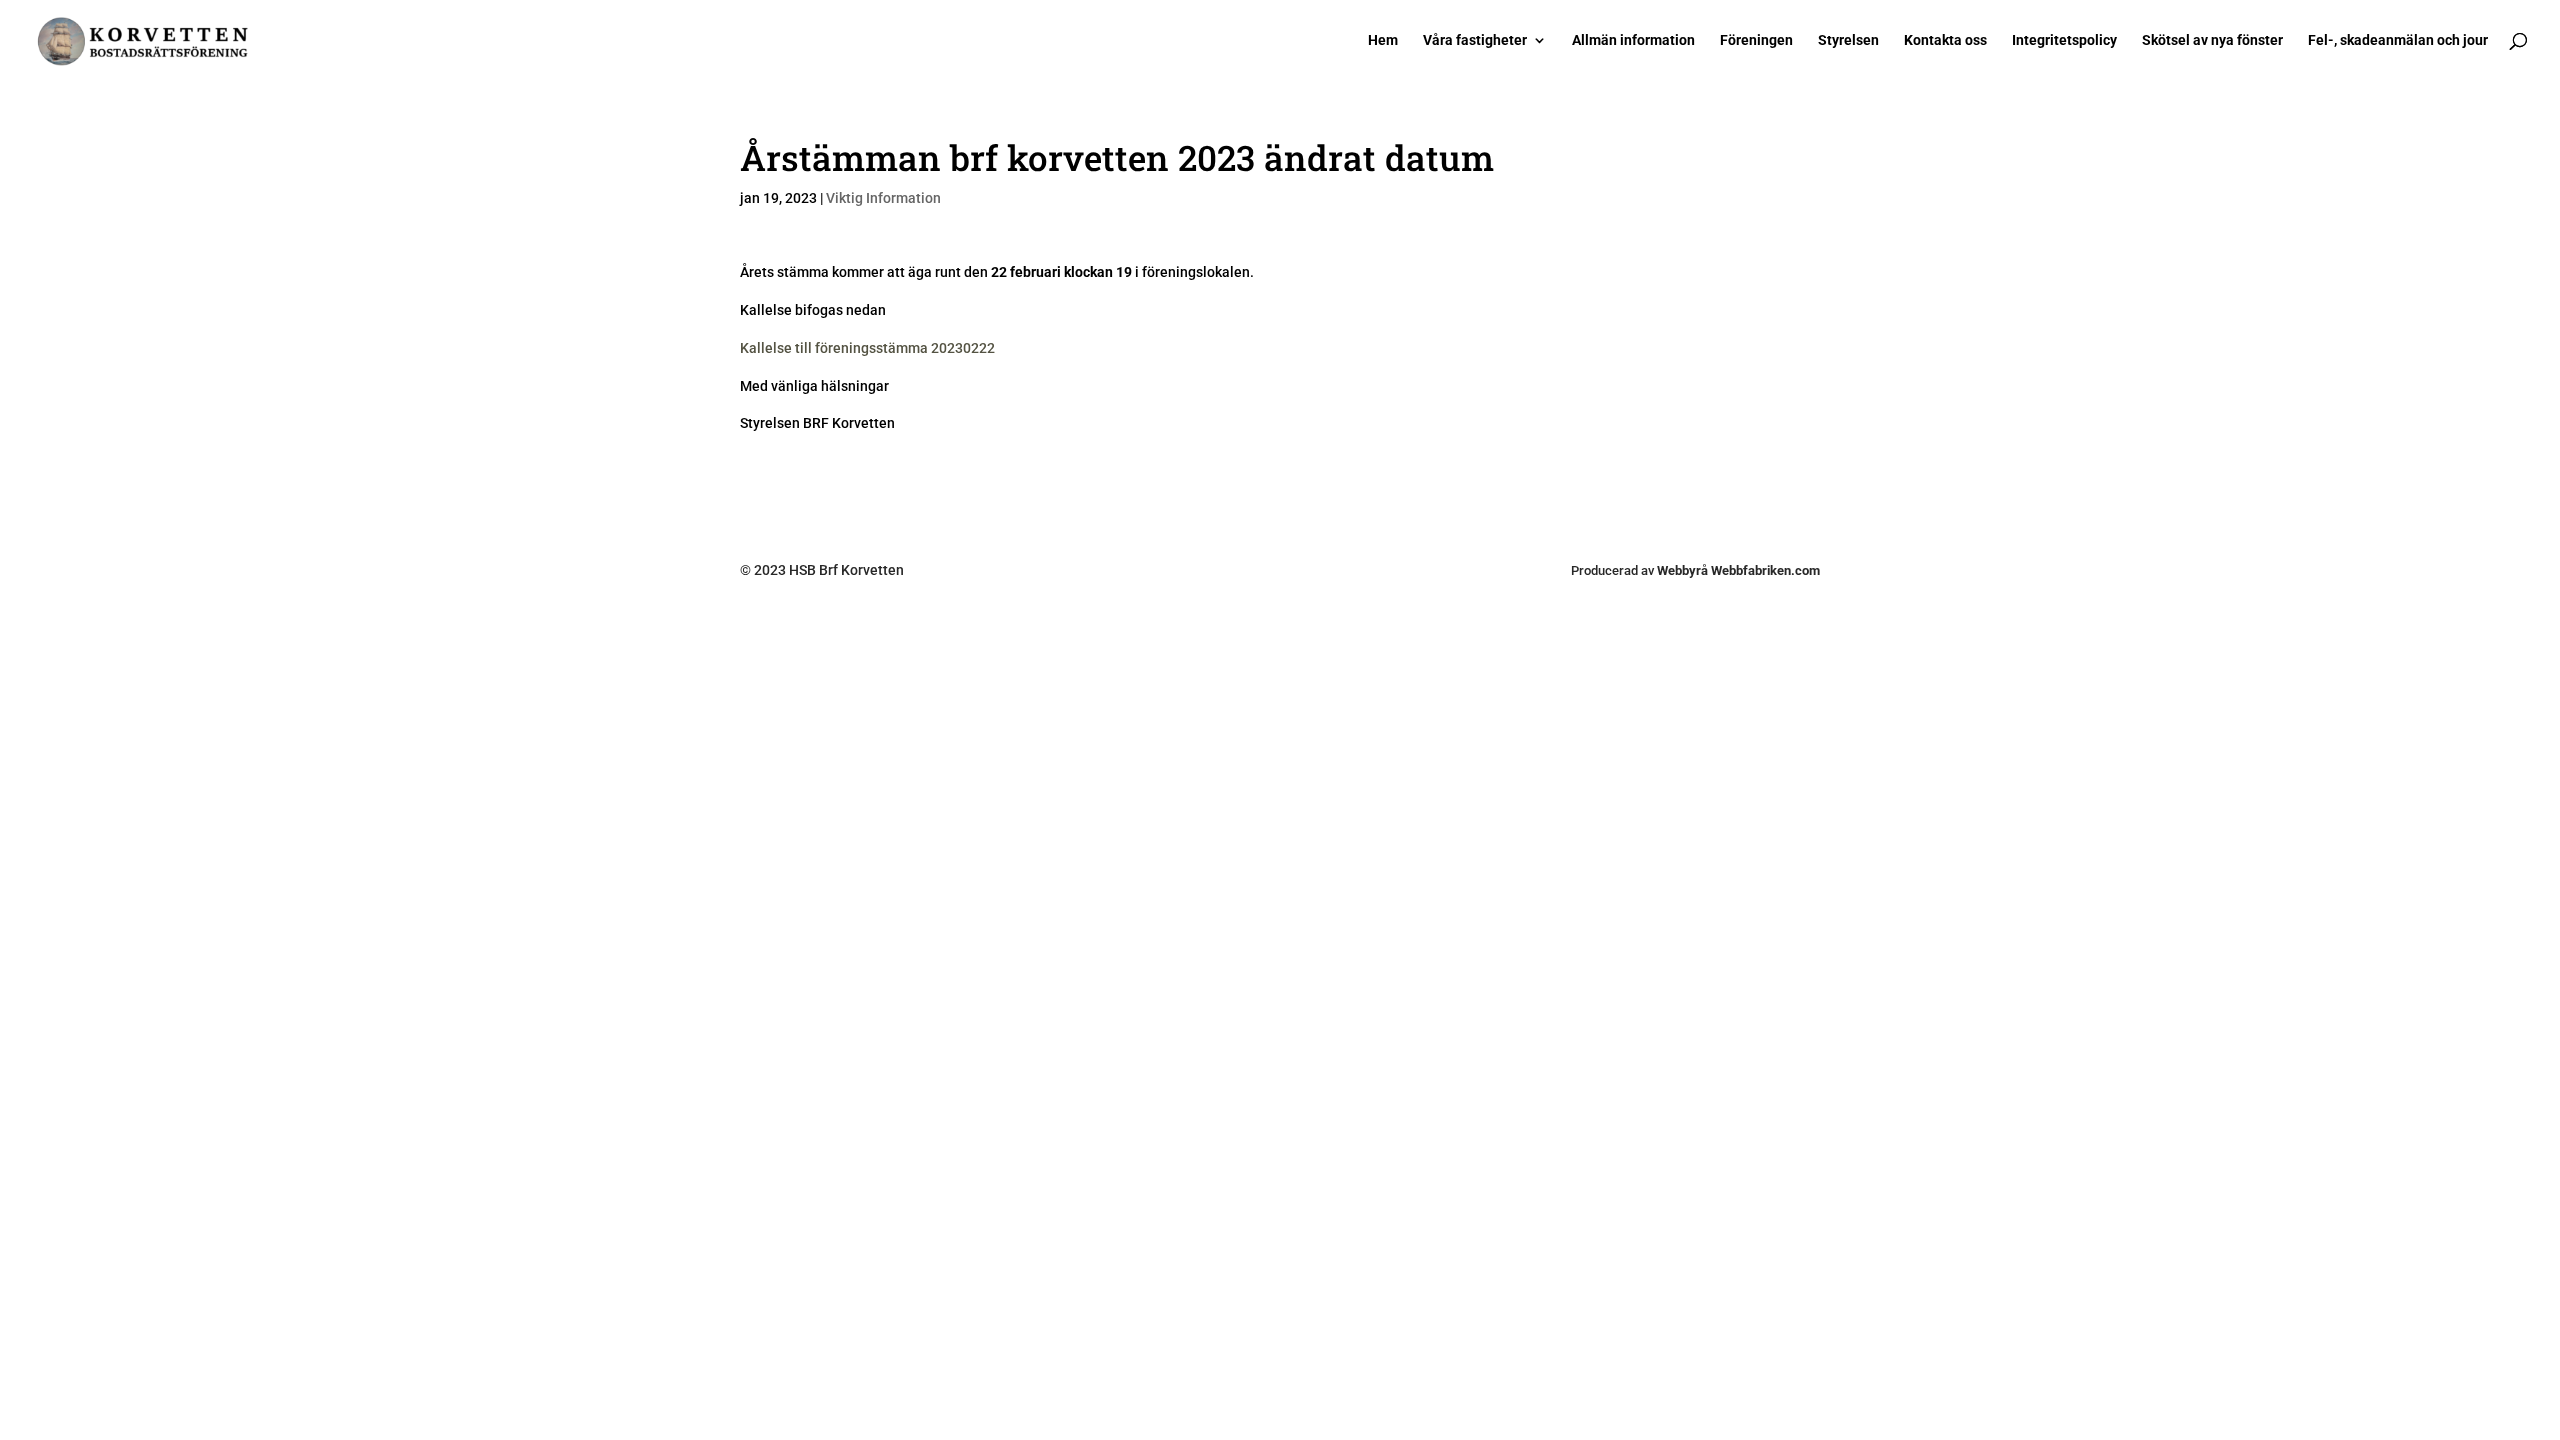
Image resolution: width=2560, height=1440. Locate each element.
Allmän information (1633, 40)
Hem (1383, 40)
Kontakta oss (1945, 40)
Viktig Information (883, 198)
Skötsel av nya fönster (2212, 40)
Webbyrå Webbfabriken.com (1738, 570)
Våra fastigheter (1475, 40)
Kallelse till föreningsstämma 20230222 (867, 348)
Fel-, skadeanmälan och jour (2398, 40)
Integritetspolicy (2064, 40)
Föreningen (1756, 40)
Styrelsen (1848, 40)
